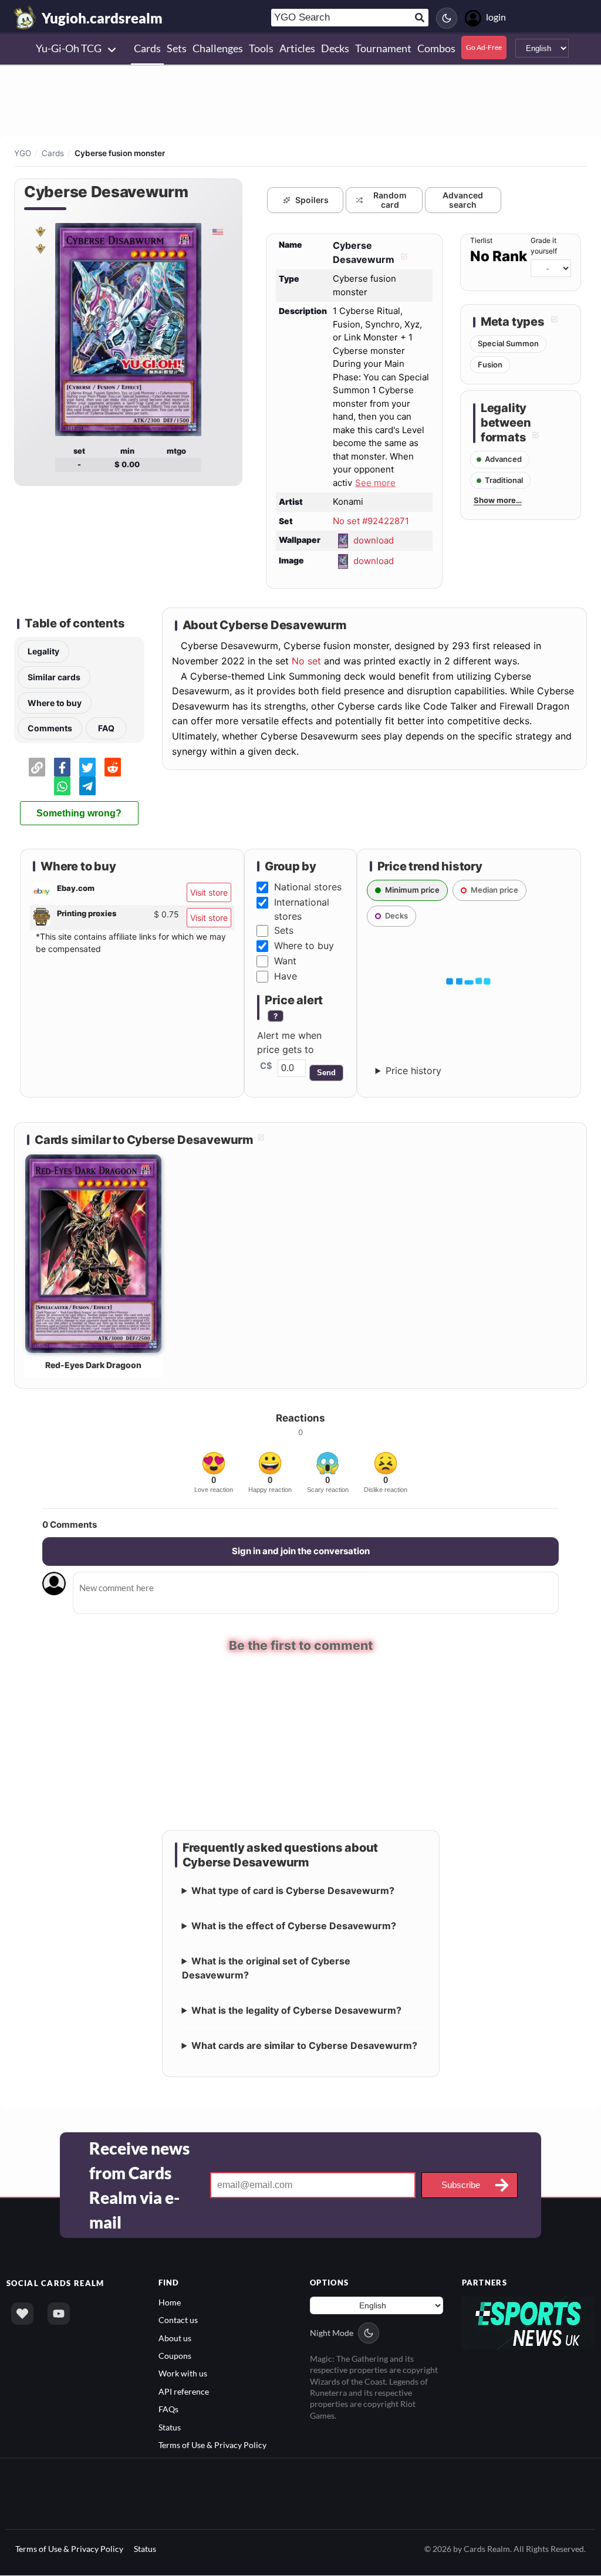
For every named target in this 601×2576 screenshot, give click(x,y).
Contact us (178, 2320)
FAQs (168, 2410)
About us (175, 2339)
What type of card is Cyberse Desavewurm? (293, 1891)
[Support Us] (22, 2314)
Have (286, 976)
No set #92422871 (371, 521)
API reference (184, 2392)
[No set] (40, 231)
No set (306, 661)
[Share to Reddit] (113, 767)
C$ (266, 1066)
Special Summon (508, 343)
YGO (23, 153)
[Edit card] (403, 259)
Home (170, 2303)
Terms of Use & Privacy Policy (212, 2445)
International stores (302, 909)
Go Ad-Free (484, 47)
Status (170, 2428)
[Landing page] (25, 18)
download (374, 540)
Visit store (209, 892)
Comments (50, 728)
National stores (308, 887)
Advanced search (463, 200)
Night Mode (332, 2333)
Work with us (183, 2374)
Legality (43, 651)
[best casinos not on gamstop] (529, 2323)
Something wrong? (79, 813)
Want (285, 961)
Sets (284, 930)
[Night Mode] (447, 18)
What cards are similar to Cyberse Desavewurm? (304, 2046)
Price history (413, 1071)
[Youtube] (59, 2314)
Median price (494, 890)
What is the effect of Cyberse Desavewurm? (294, 1926)
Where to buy (55, 703)
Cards (53, 153)
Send (326, 1073)
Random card (390, 200)
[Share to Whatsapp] (62, 786)
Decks (396, 916)
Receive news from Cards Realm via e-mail (139, 2186)
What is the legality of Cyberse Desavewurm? (296, 2011)
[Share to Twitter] (87, 767)
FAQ (106, 728)
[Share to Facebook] (62, 767)
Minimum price (412, 890)
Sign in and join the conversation (301, 1551)
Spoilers (312, 200)
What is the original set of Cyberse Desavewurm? (266, 1969)
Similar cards (54, 677)
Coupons (175, 2356)
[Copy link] (37, 767)
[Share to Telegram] (87, 786)
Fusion (490, 364)
